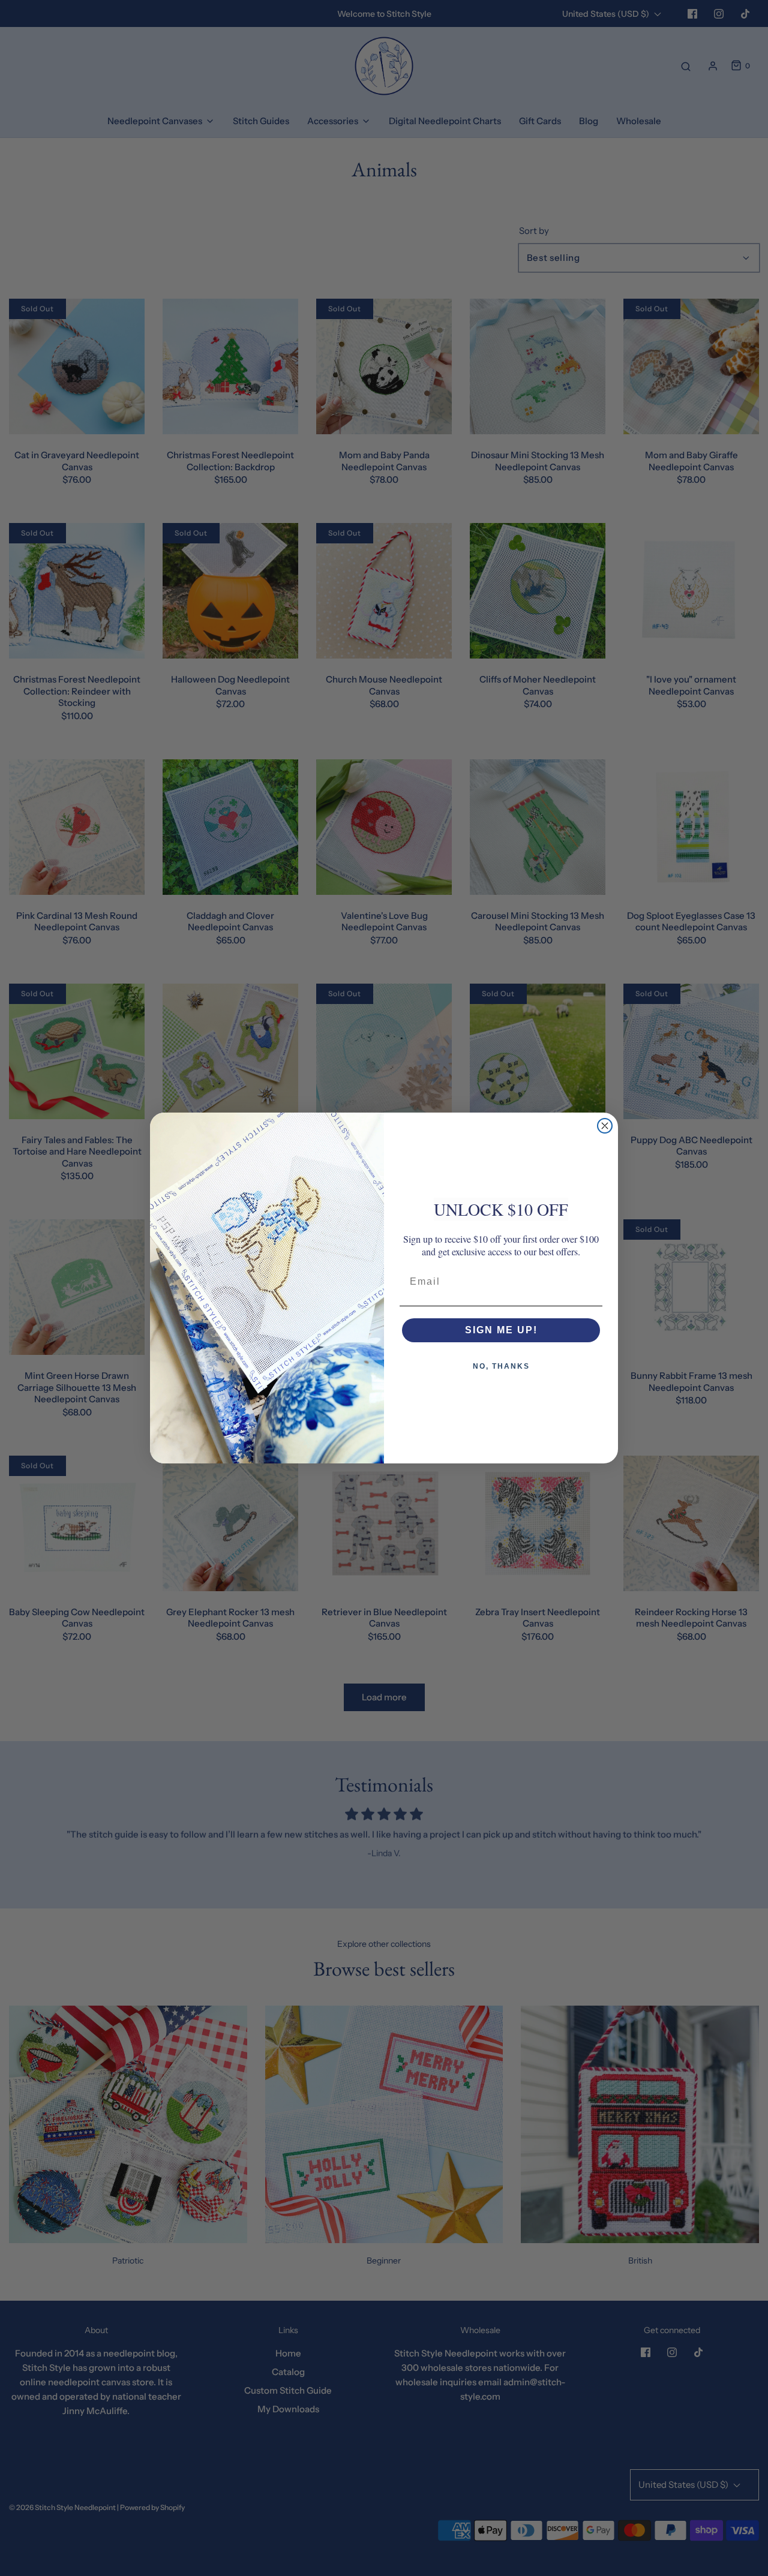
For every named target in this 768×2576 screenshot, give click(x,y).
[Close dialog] (605, 1126)
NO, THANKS (501, 1366)
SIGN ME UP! (501, 1330)
